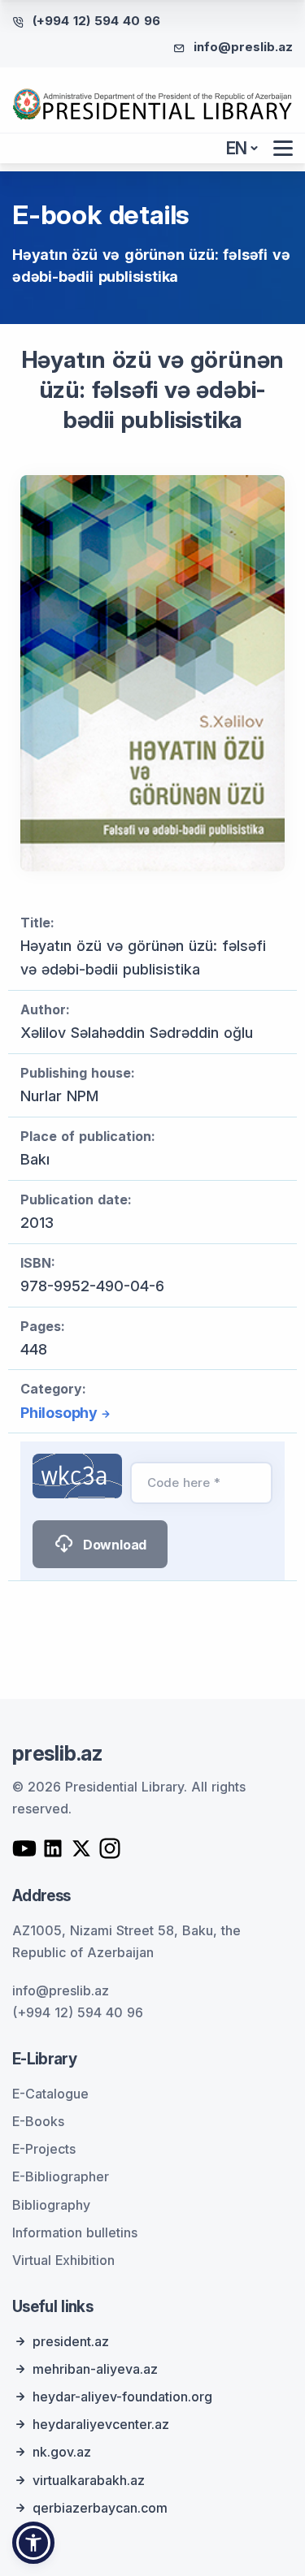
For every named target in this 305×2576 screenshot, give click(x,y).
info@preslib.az (243, 47)
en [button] (237, 148)
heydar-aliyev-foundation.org (122, 2397)
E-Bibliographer (61, 2176)
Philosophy (59, 1413)
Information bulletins (75, 2232)
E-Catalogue (50, 2094)
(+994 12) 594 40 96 (96, 21)
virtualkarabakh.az (89, 2480)
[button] (33, 2543)
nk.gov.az (62, 2452)
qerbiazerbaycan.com (100, 2508)
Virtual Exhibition (63, 2260)
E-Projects (44, 2149)
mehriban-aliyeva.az (95, 2369)
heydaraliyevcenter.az (101, 2424)
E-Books (38, 2121)
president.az (71, 2341)
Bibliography (51, 2205)
